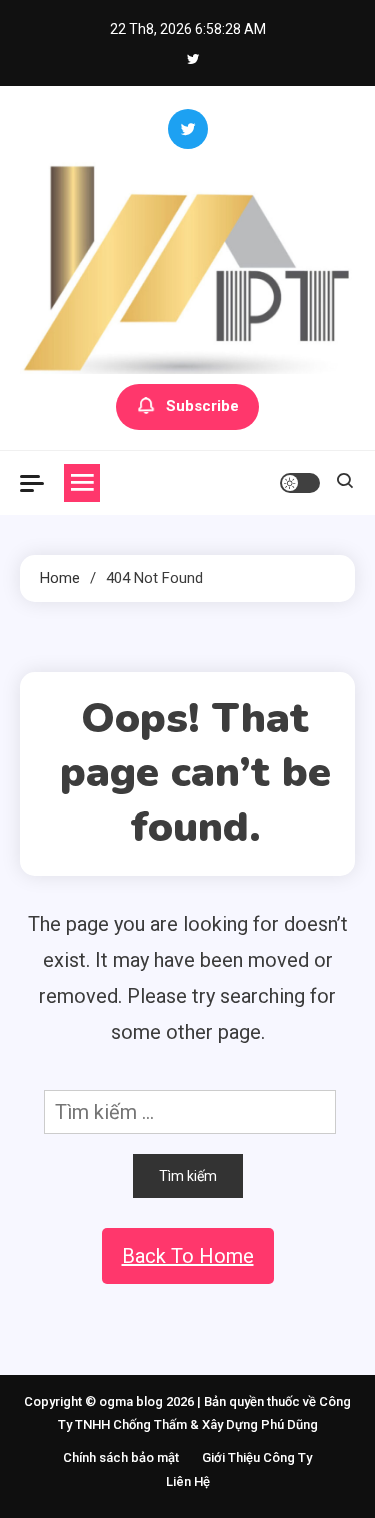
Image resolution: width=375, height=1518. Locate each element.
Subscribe (202, 406)
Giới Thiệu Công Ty (257, 1457)
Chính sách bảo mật (121, 1457)
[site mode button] (300, 483)
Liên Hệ (188, 1481)
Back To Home (188, 1256)
